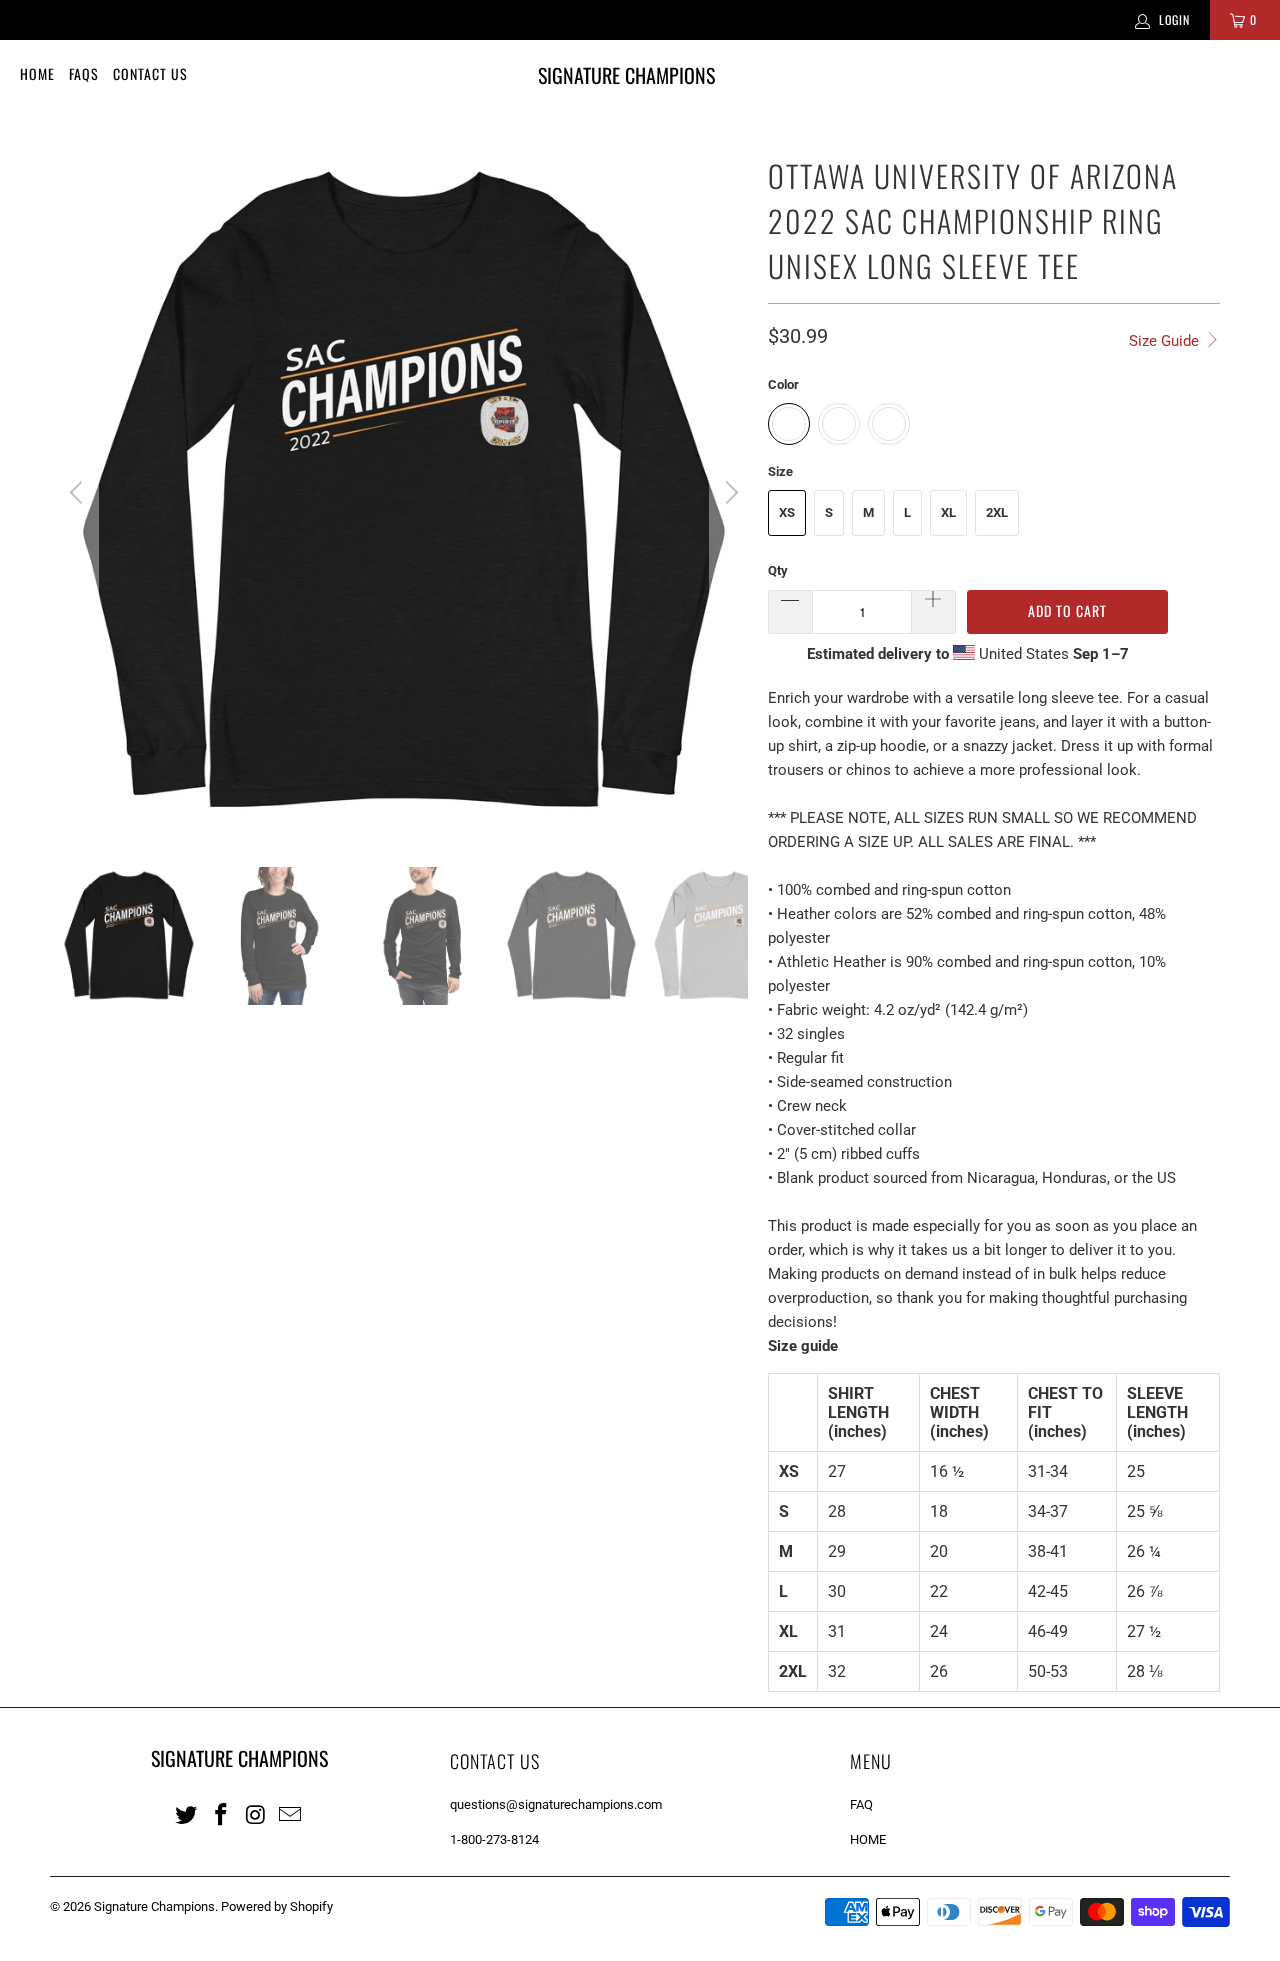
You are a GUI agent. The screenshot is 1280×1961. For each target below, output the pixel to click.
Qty (778, 570)
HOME (868, 1839)
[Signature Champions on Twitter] (187, 1814)
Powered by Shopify (277, 1906)
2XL (997, 512)
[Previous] (79, 493)
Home (37, 73)
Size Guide (1166, 341)
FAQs (84, 73)
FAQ (861, 1804)
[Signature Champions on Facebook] (222, 1814)
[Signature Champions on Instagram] (256, 1814)
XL (948, 512)
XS (787, 512)
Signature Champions (154, 1906)
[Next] (729, 493)
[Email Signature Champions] (291, 1814)
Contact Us (150, 73)
